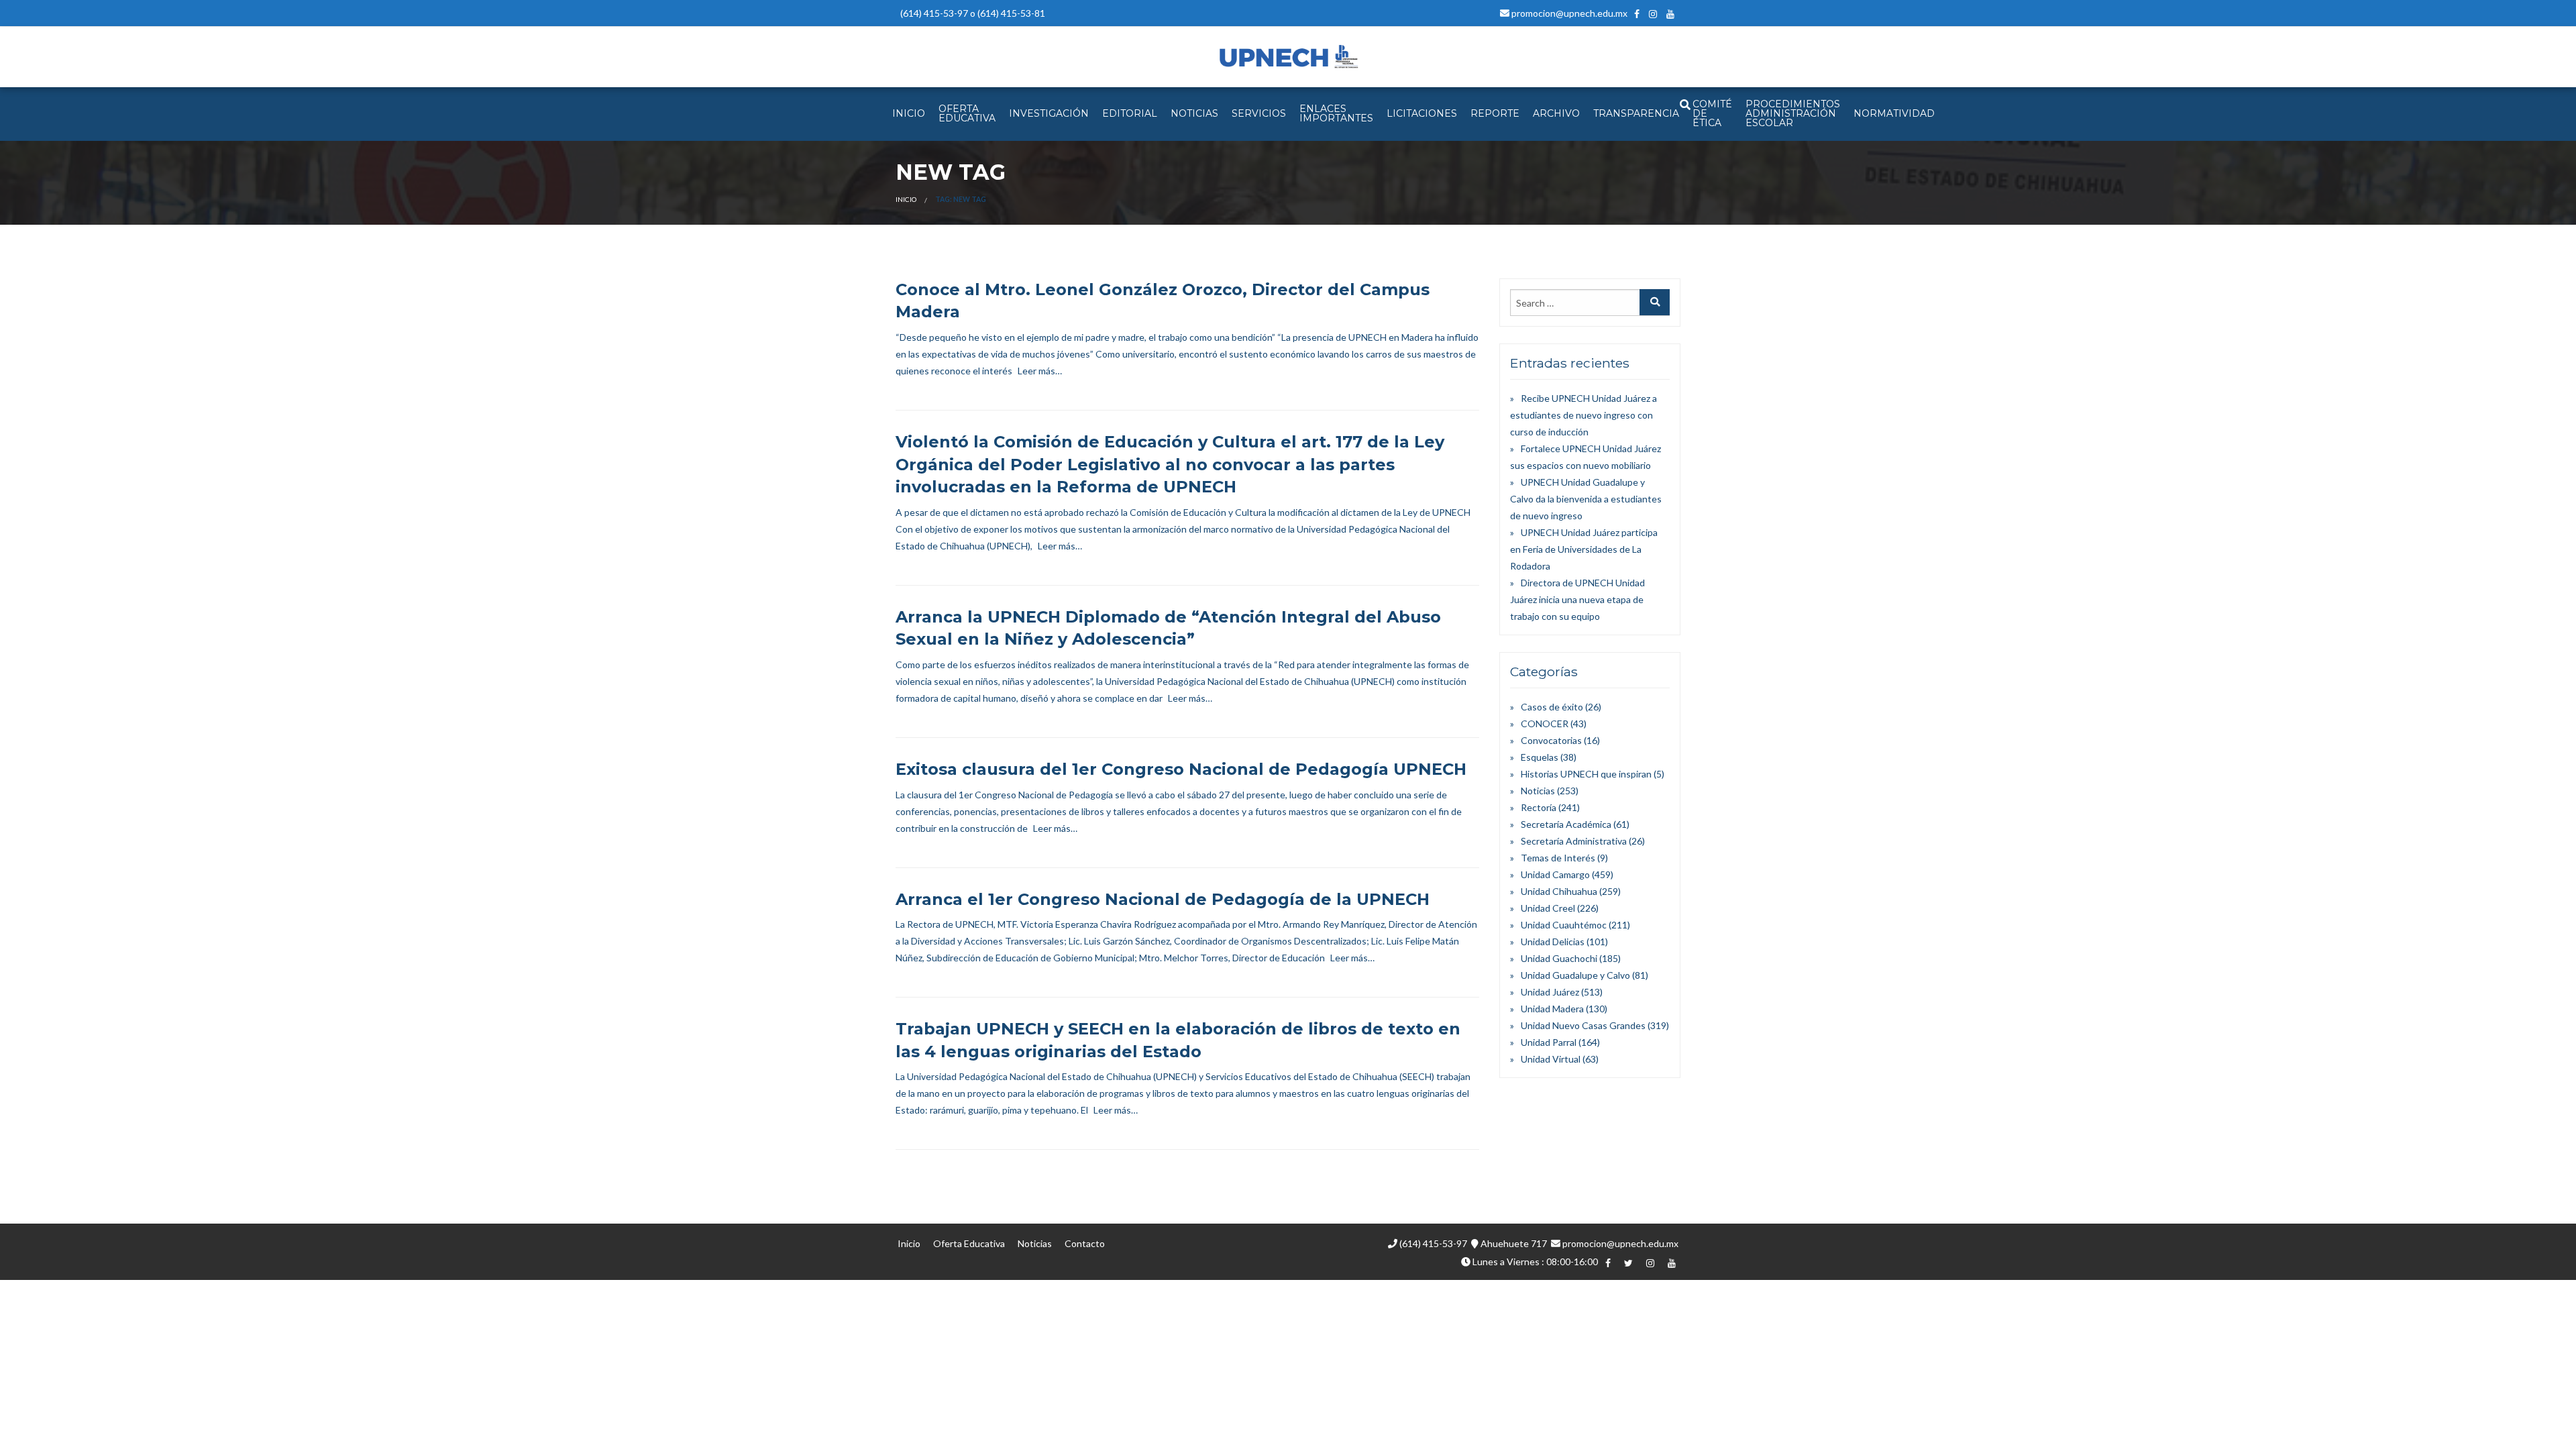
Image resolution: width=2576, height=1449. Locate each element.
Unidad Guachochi (1559, 958)
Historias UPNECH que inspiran (1586, 774)
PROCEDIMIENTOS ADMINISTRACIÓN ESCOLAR (1793, 113)
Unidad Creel (1548, 908)
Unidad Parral (1549, 1042)
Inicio (906, 199)
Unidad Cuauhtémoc (1564, 925)
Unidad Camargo (1555, 874)
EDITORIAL (1130, 113)
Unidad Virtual (1551, 1059)
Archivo (1556, 113)
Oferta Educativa (969, 1243)
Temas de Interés (1558, 858)
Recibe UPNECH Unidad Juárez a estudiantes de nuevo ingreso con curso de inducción (1584, 415)
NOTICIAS (1194, 113)
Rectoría (1539, 807)
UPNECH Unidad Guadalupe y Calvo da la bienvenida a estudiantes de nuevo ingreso (1586, 499)
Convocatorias (1551, 740)
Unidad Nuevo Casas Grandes (1583, 1025)
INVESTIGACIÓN (1049, 113)
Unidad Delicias (1553, 942)
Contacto (1085, 1243)
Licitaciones (1422, 113)
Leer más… (1040, 371)
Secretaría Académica (1566, 824)
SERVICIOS (1259, 113)
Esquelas (1540, 757)
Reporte (1495, 113)
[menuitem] (909, 114)
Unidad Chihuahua (1559, 891)
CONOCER (1545, 723)
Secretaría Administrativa (1574, 841)
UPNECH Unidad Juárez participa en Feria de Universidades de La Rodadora (1584, 549)
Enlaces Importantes (1336, 113)
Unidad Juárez (1550, 992)
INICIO (909, 113)
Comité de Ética (1712, 113)
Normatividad (1894, 113)
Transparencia (1636, 113)
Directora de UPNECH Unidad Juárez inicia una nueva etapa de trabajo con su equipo (1577, 599)
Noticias (1538, 791)
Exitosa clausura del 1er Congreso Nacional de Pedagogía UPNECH (1181, 769)
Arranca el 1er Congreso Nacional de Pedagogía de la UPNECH (1163, 899)
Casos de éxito (1552, 707)
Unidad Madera (1552, 1009)
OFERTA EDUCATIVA (967, 113)
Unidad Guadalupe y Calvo (1575, 975)
